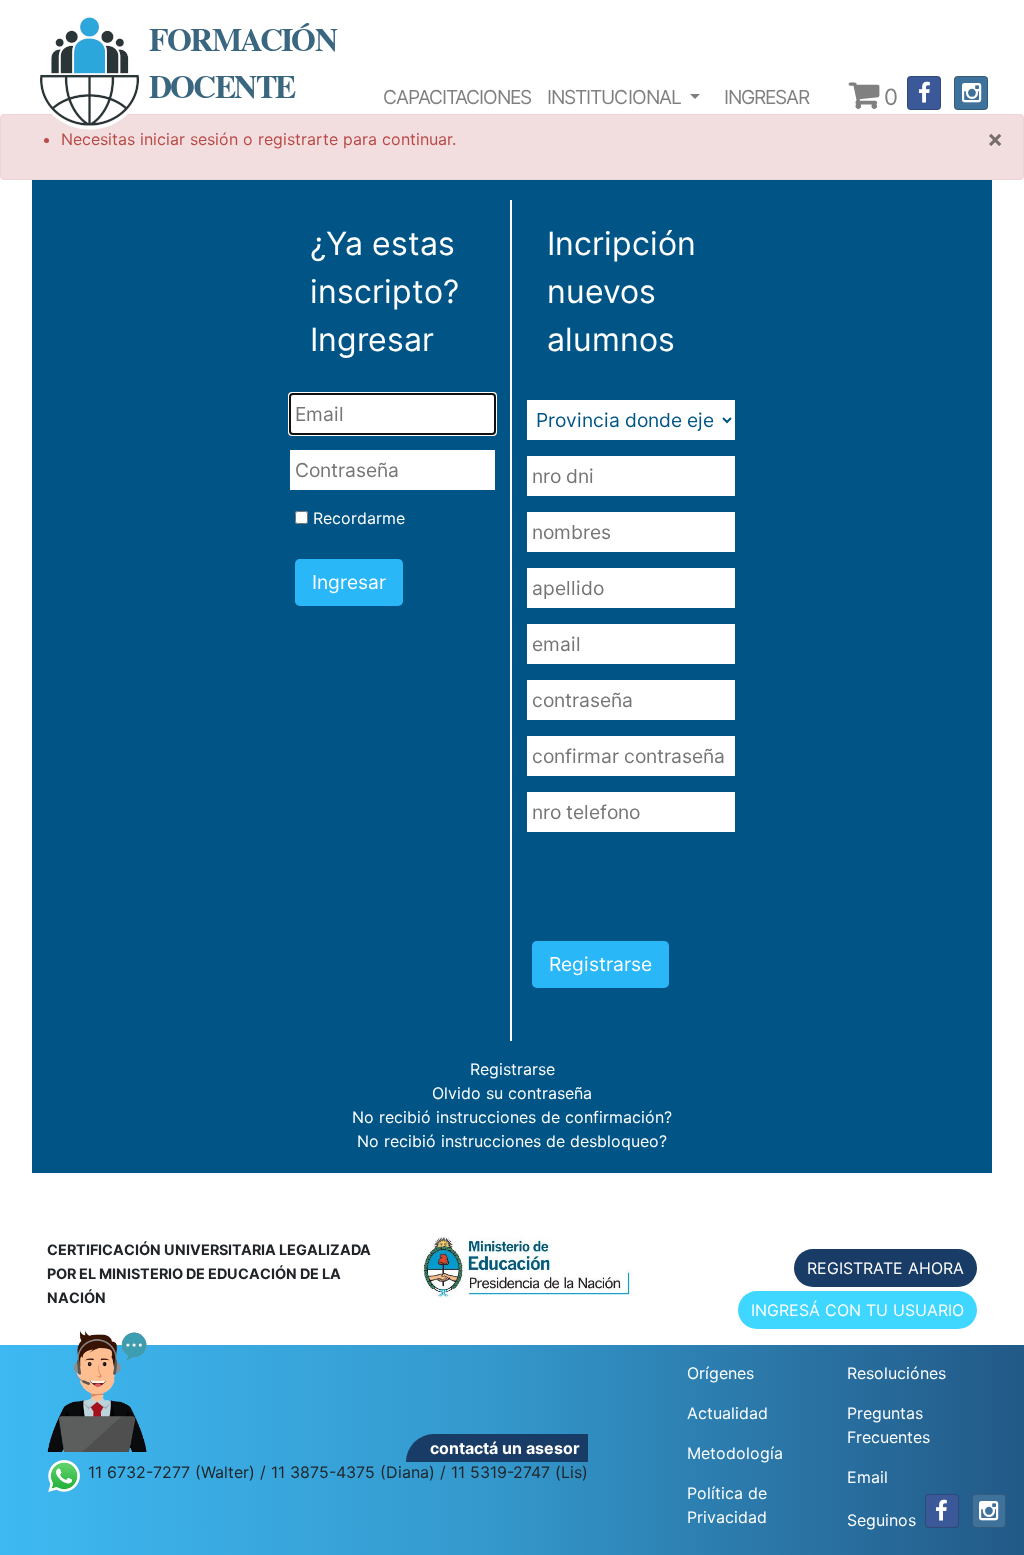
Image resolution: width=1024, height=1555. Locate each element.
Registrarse (512, 1069)
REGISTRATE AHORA (885, 1268)
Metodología (735, 1453)
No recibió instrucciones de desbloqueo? (512, 1141)
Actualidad (727, 1413)
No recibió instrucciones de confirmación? (512, 1117)
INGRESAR (766, 97)
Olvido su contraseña (512, 1093)
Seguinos (881, 1520)
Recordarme (359, 518)
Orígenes (720, 1373)
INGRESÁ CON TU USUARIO (857, 1310)
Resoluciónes (896, 1373)
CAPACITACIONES (457, 97)
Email (867, 1477)
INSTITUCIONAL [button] (616, 97)
